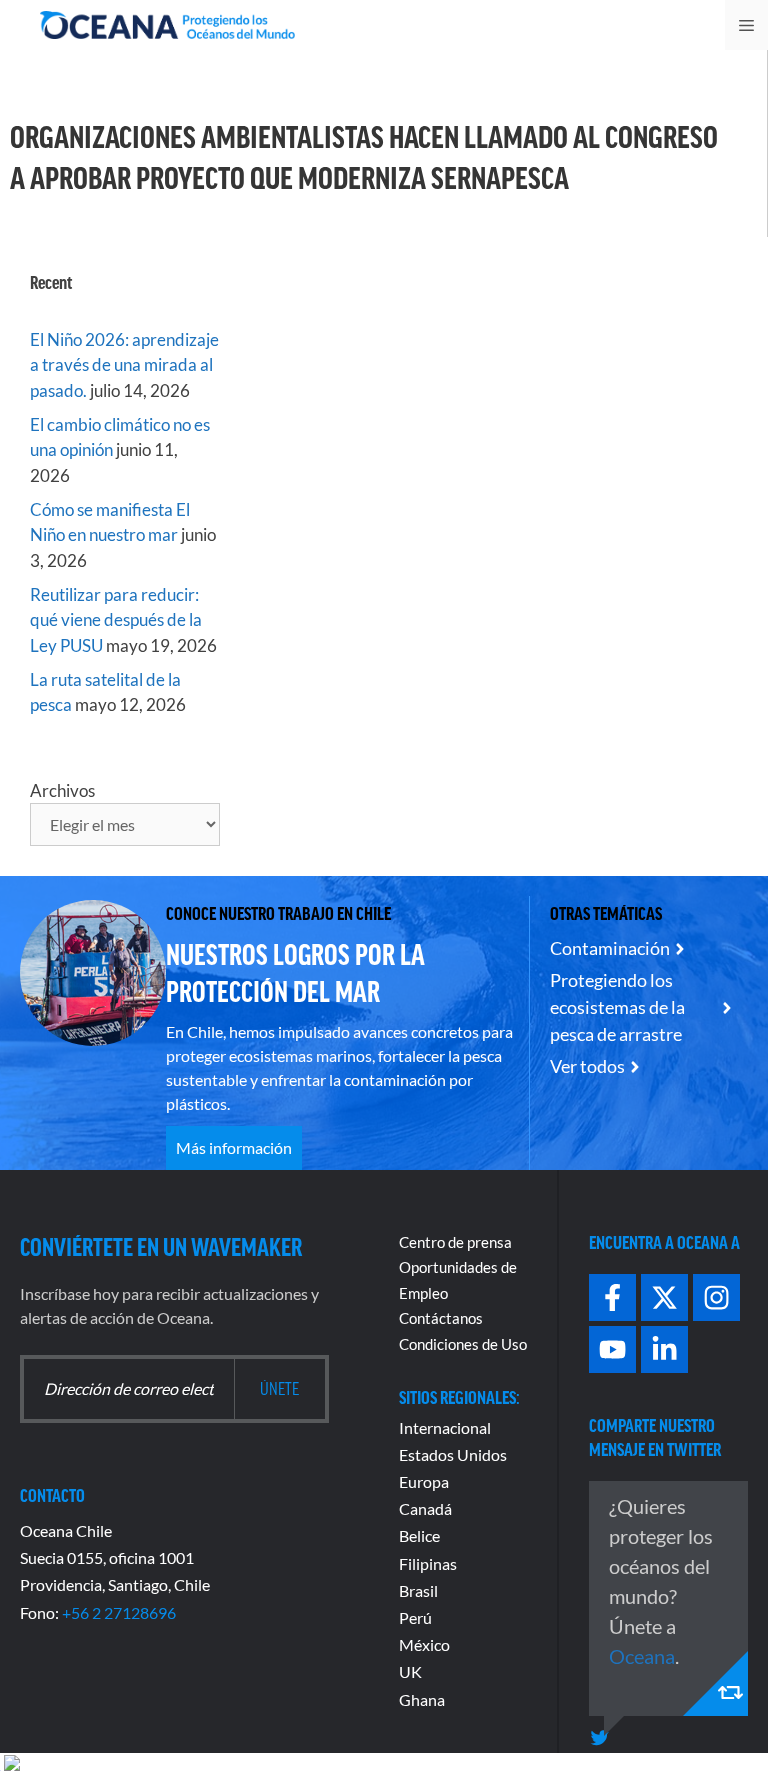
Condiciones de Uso (463, 1344)
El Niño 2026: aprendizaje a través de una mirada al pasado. (124, 365)
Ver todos (587, 1066)
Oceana (642, 1656)
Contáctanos (441, 1318)
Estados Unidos (453, 1454)
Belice (419, 1535)
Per (411, 1617)
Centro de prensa (455, 1242)
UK (410, 1671)
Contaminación (610, 948)
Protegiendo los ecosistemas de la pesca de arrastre (617, 1007)
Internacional (445, 1427)
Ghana (422, 1699)
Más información (234, 1147)
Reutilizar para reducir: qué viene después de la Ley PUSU (116, 620)
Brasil (418, 1590)
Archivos (62, 790)
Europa (424, 1481)
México (424, 1644)
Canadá (425, 1508)
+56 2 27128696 (119, 1612)
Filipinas (428, 1563)
